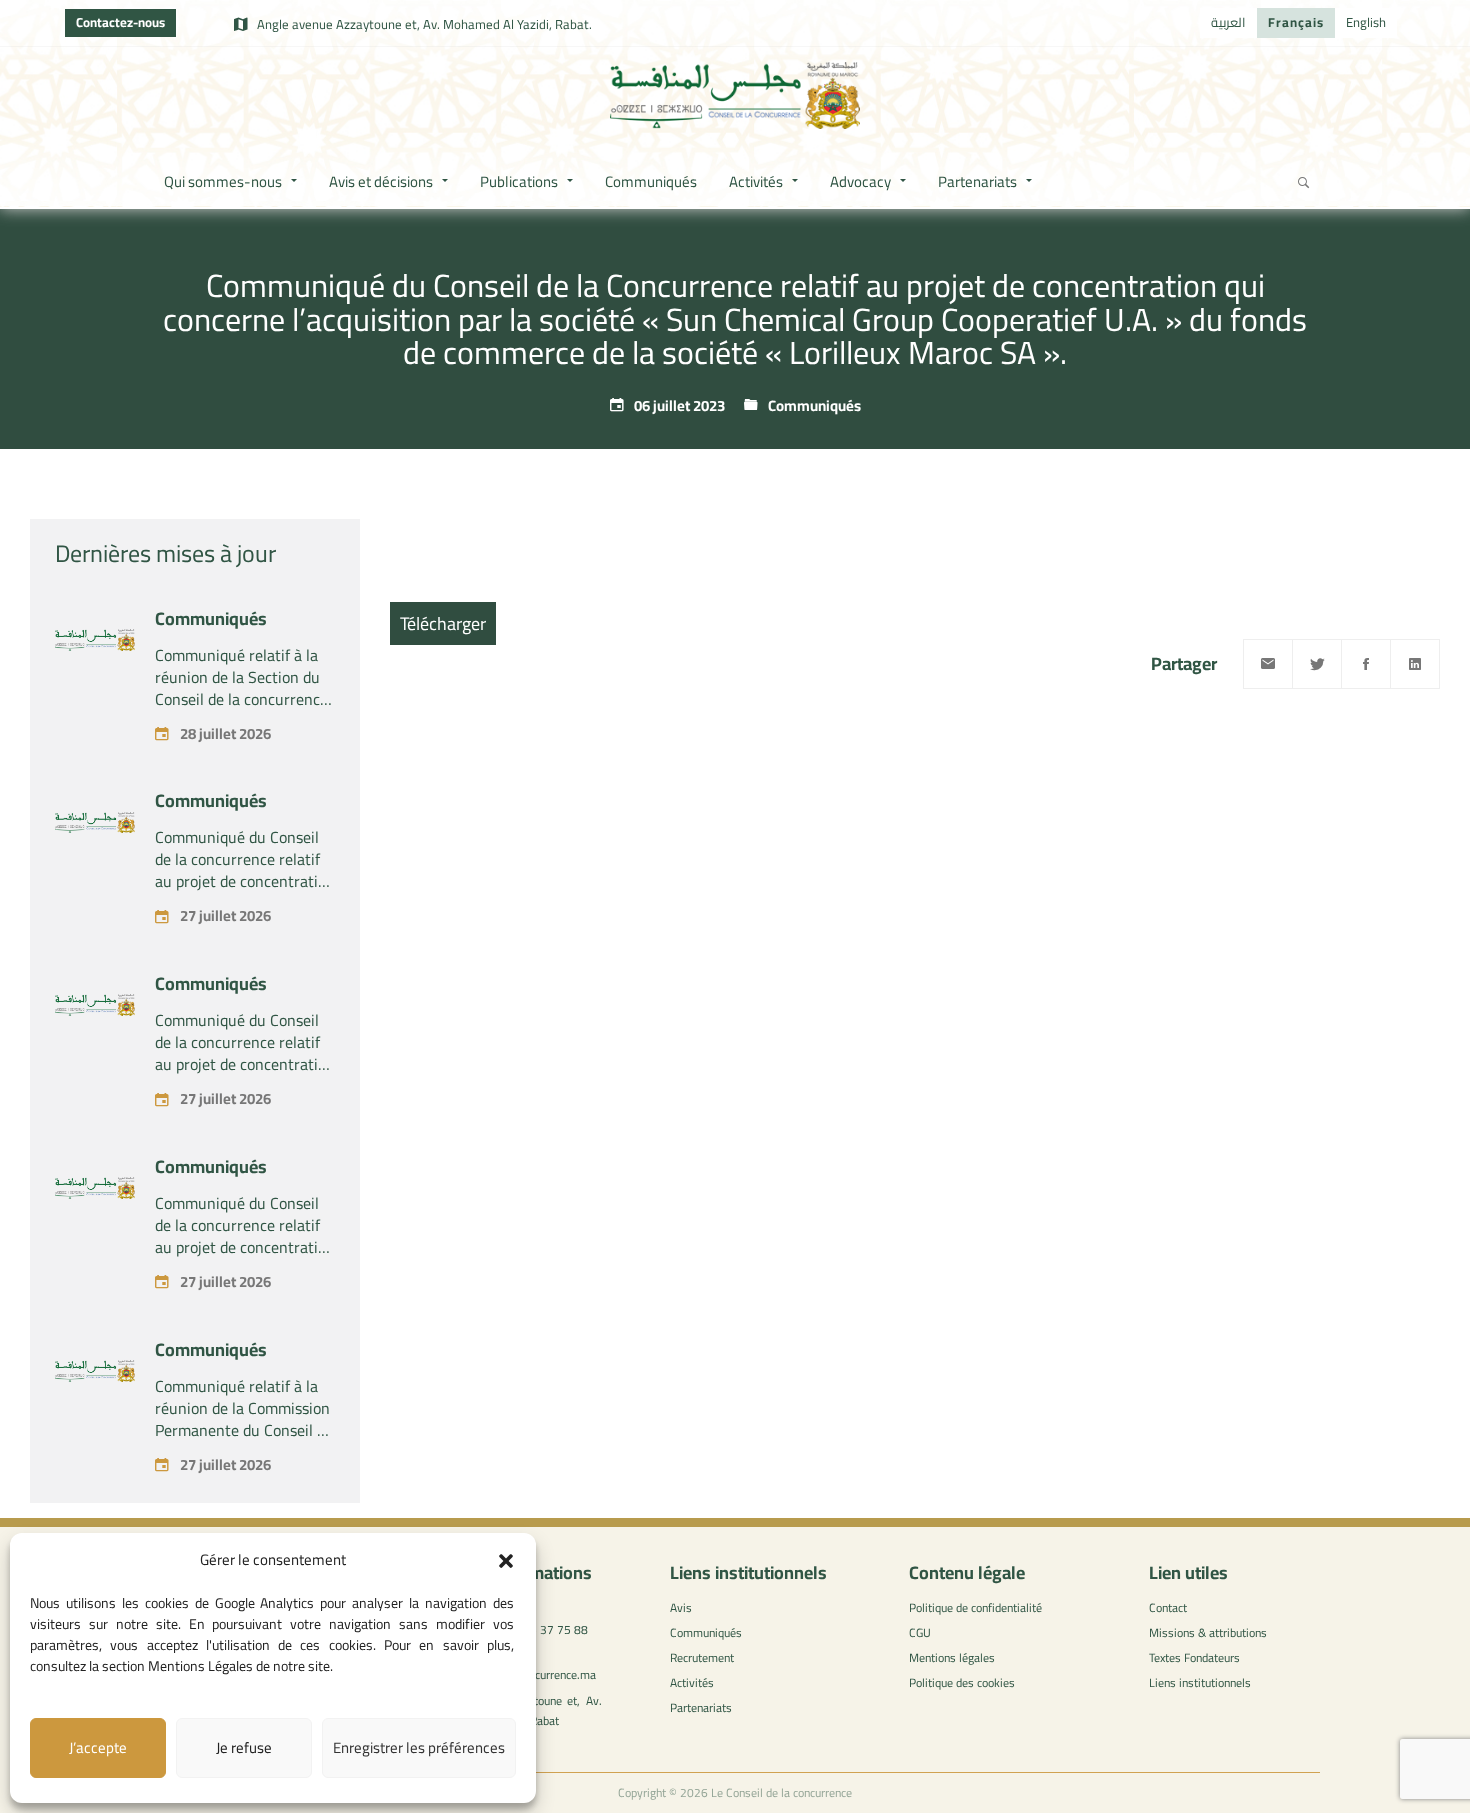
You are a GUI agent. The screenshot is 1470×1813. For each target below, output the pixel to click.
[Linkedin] (1415, 664)
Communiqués (814, 405)
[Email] (1268, 664)
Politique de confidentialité (975, 1607)
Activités (692, 1682)
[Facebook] (1366, 664)
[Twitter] (1317, 664)
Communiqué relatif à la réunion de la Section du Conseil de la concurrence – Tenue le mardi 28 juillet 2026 (244, 699)
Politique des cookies (962, 1682)
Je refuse (244, 1747)
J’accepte (98, 1747)
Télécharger (443, 623)
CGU (920, 1632)
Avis (681, 1607)
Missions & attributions (1208, 1632)
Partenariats (701, 1707)
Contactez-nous (120, 22)
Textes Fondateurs (1194, 1657)
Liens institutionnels (1200, 1682)
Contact (1168, 1607)
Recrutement (702, 1657)
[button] (506, 1561)
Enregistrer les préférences (419, 1747)
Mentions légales (952, 1657)
